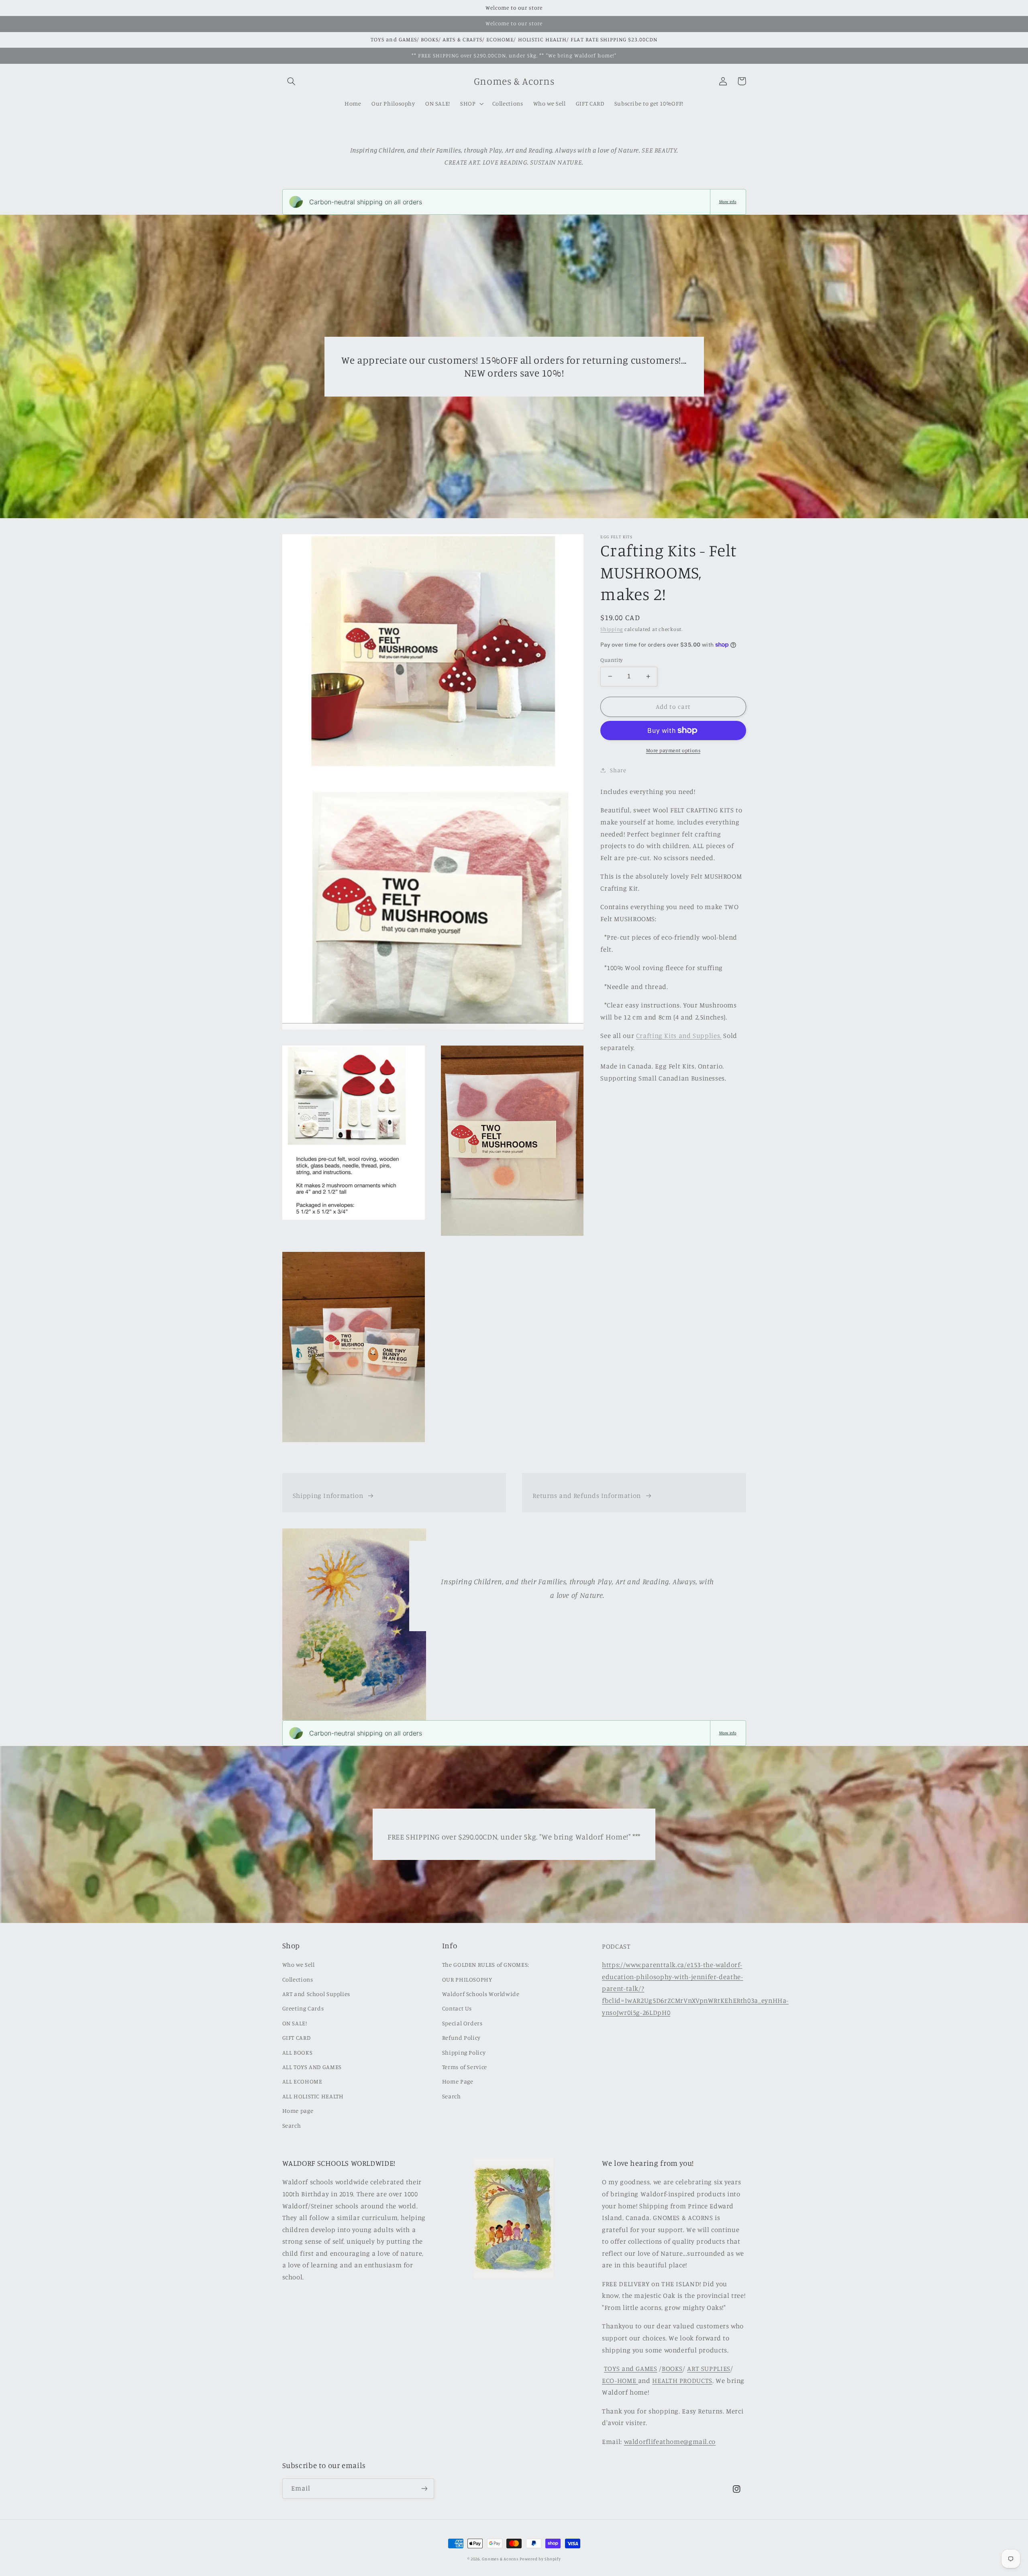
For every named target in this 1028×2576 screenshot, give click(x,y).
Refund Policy (461, 2038)
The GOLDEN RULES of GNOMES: (486, 1965)
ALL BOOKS (298, 2052)
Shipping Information (328, 1496)
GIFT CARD (297, 2038)
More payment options (673, 750)
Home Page (458, 2081)
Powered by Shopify (540, 2559)
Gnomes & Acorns (500, 2559)
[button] (292, 81)
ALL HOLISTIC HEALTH (313, 2096)
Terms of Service (465, 2067)
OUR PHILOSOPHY (467, 1979)
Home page (298, 2111)
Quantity (611, 660)
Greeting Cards (303, 2008)
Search (292, 2125)
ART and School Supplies (316, 1994)
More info (728, 202)
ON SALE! (295, 2023)
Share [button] (618, 770)
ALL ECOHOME (302, 2081)
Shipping (612, 629)
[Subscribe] (424, 2488)
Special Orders (462, 2023)
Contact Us (457, 2008)
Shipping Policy (464, 2052)
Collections (298, 1979)
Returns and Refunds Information (587, 1496)
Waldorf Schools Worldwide (481, 1994)
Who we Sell (299, 1965)
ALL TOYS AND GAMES (312, 2067)
